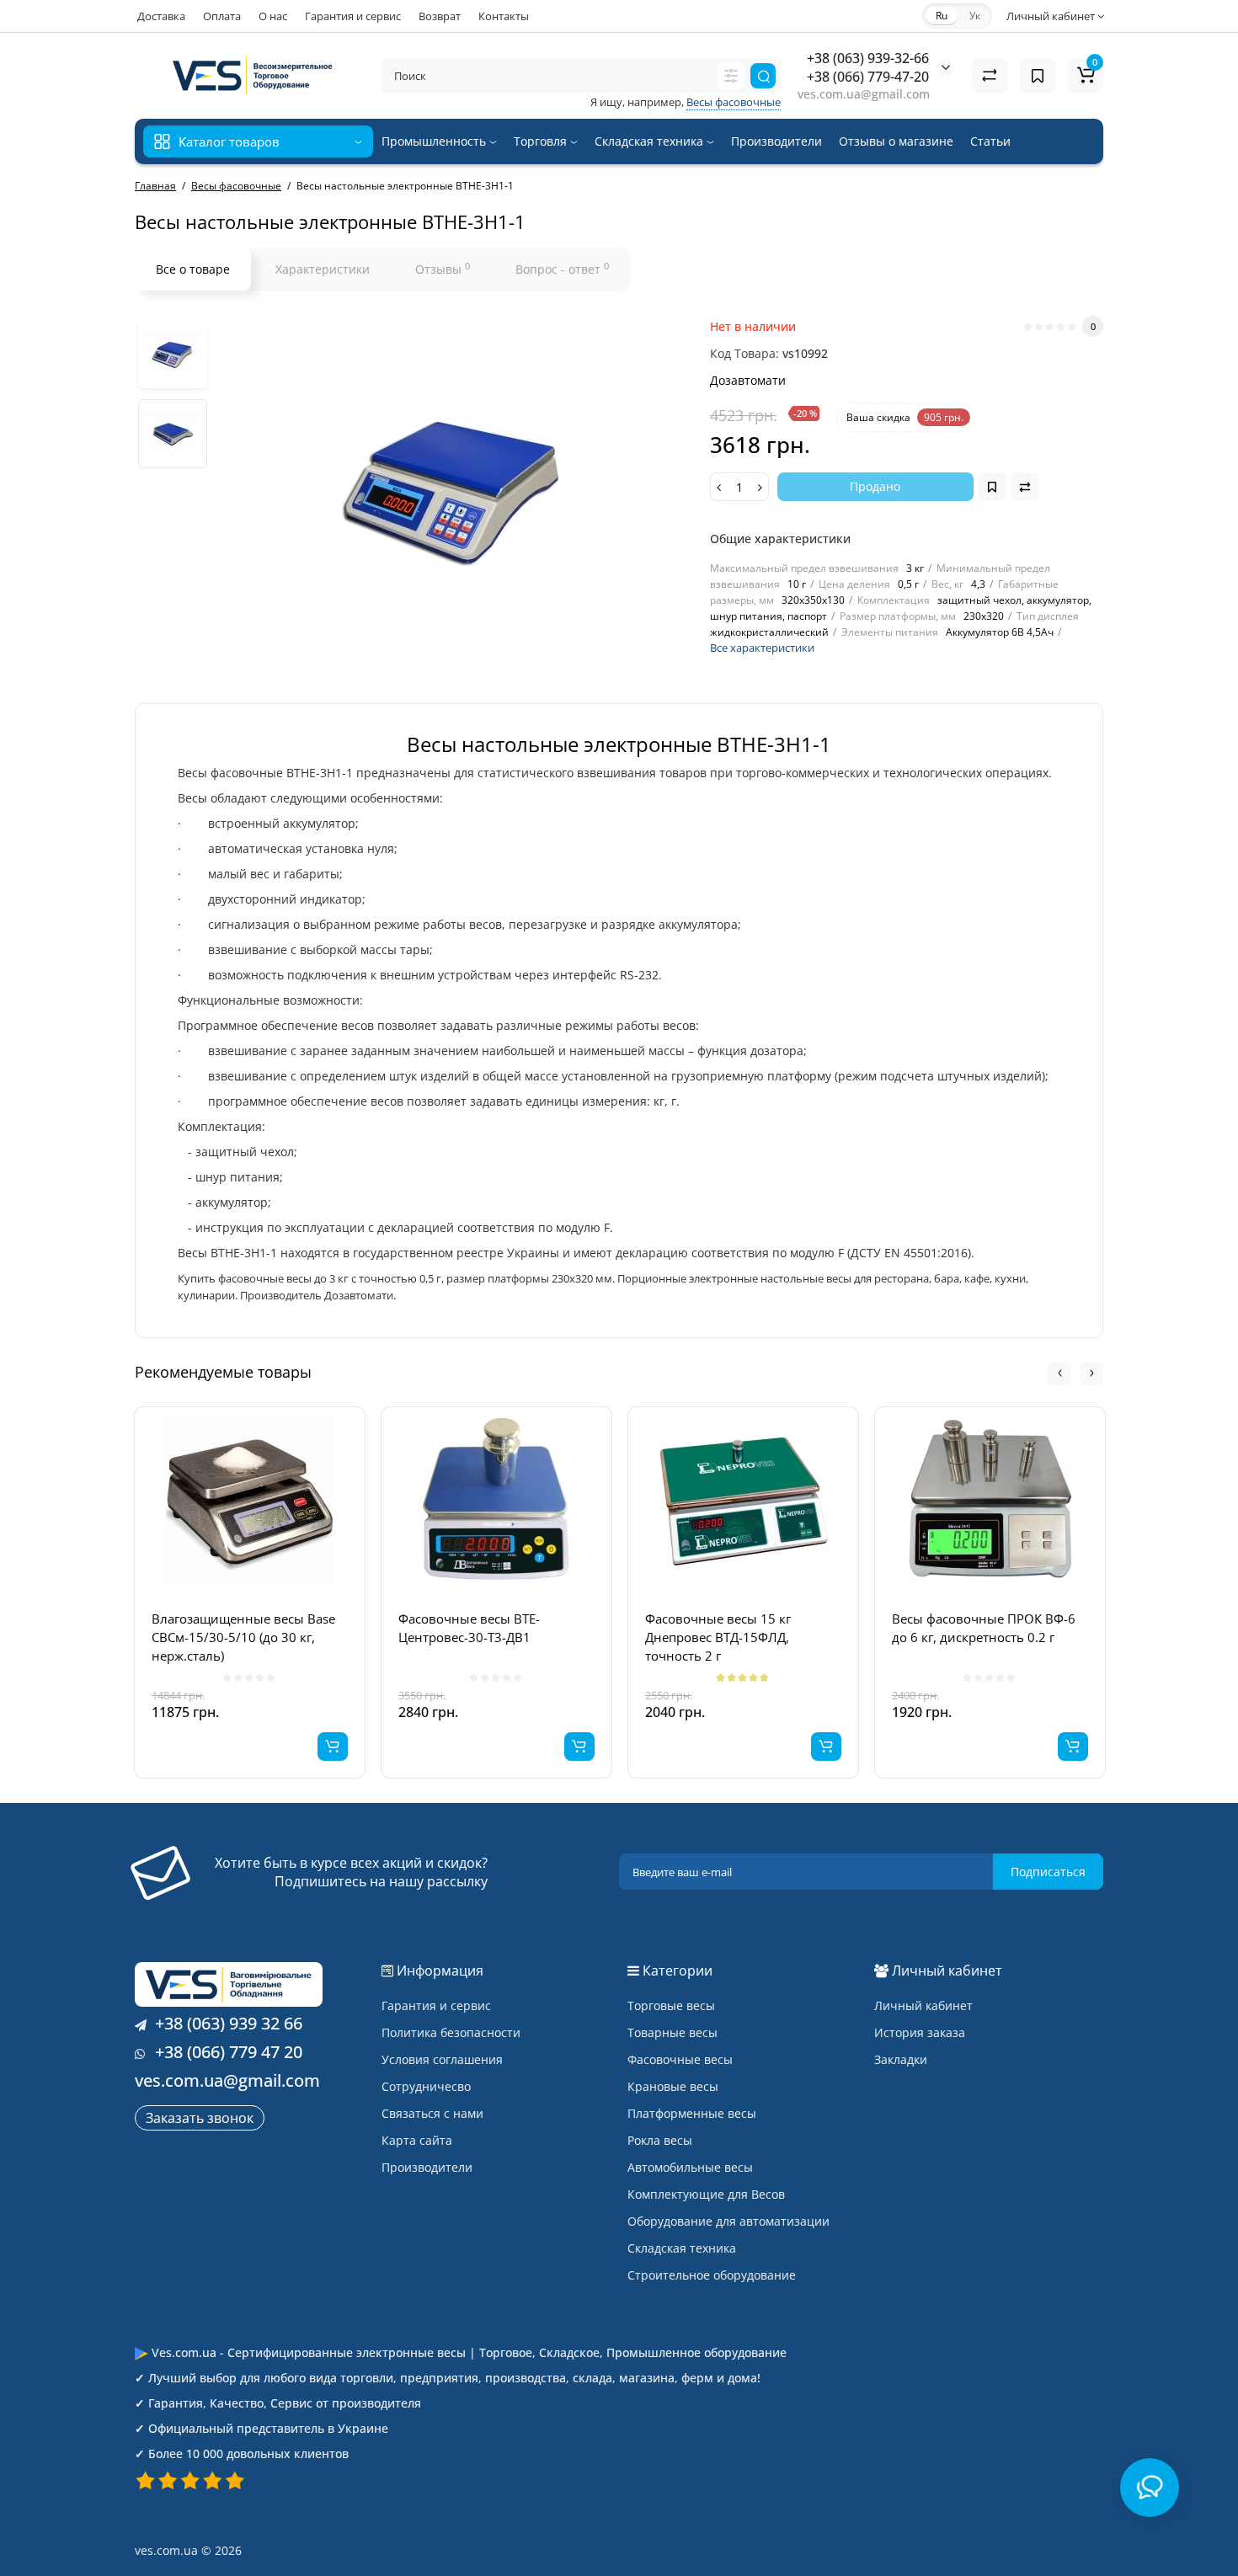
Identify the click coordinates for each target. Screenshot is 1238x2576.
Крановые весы (673, 2086)
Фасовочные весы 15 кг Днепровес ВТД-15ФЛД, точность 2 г (718, 1637)
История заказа (920, 2032)
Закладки (901, 2059)
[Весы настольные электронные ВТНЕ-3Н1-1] (173, 354)
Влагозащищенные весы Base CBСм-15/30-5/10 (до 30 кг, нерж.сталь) (243, 1637)
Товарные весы (672, 2032)
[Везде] (731, 76)
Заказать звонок (200, 2118)
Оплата (222, 16)
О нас (273, 16)
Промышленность (435, 141)
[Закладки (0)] (1038, 76)
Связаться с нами (432, 2113)
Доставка (161, 16)
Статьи (990, 141)
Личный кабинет (923, 2005)
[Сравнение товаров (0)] (990, 76)
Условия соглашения (442, 2059)
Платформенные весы (692, 2113)
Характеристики (323, 269)
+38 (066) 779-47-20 (868, 77)
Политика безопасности (451, 2032)
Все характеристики (762, 648)
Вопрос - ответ (562, 269)
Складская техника (651, 141)
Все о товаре (193, 269)
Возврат (440, 16)
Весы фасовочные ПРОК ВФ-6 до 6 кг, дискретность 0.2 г (984, 1628)
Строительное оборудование (712, 2275)
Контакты (504, 16)
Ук (975, 16)
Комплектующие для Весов (706, 2194)
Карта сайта (417, 2140)
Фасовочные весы (680, 2059)
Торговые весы (671, 2005)
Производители (776, 141)
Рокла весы (660, 2140)
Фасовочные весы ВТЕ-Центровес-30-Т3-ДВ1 (469, 1628)
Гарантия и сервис (353, 16)
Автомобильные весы (690, 2167)
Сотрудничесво (426, 2086)
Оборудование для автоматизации (728, 2221)
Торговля (542, 141)
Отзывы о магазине (896, 141)
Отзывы (443, 269)
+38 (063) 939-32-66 (868, 58)
